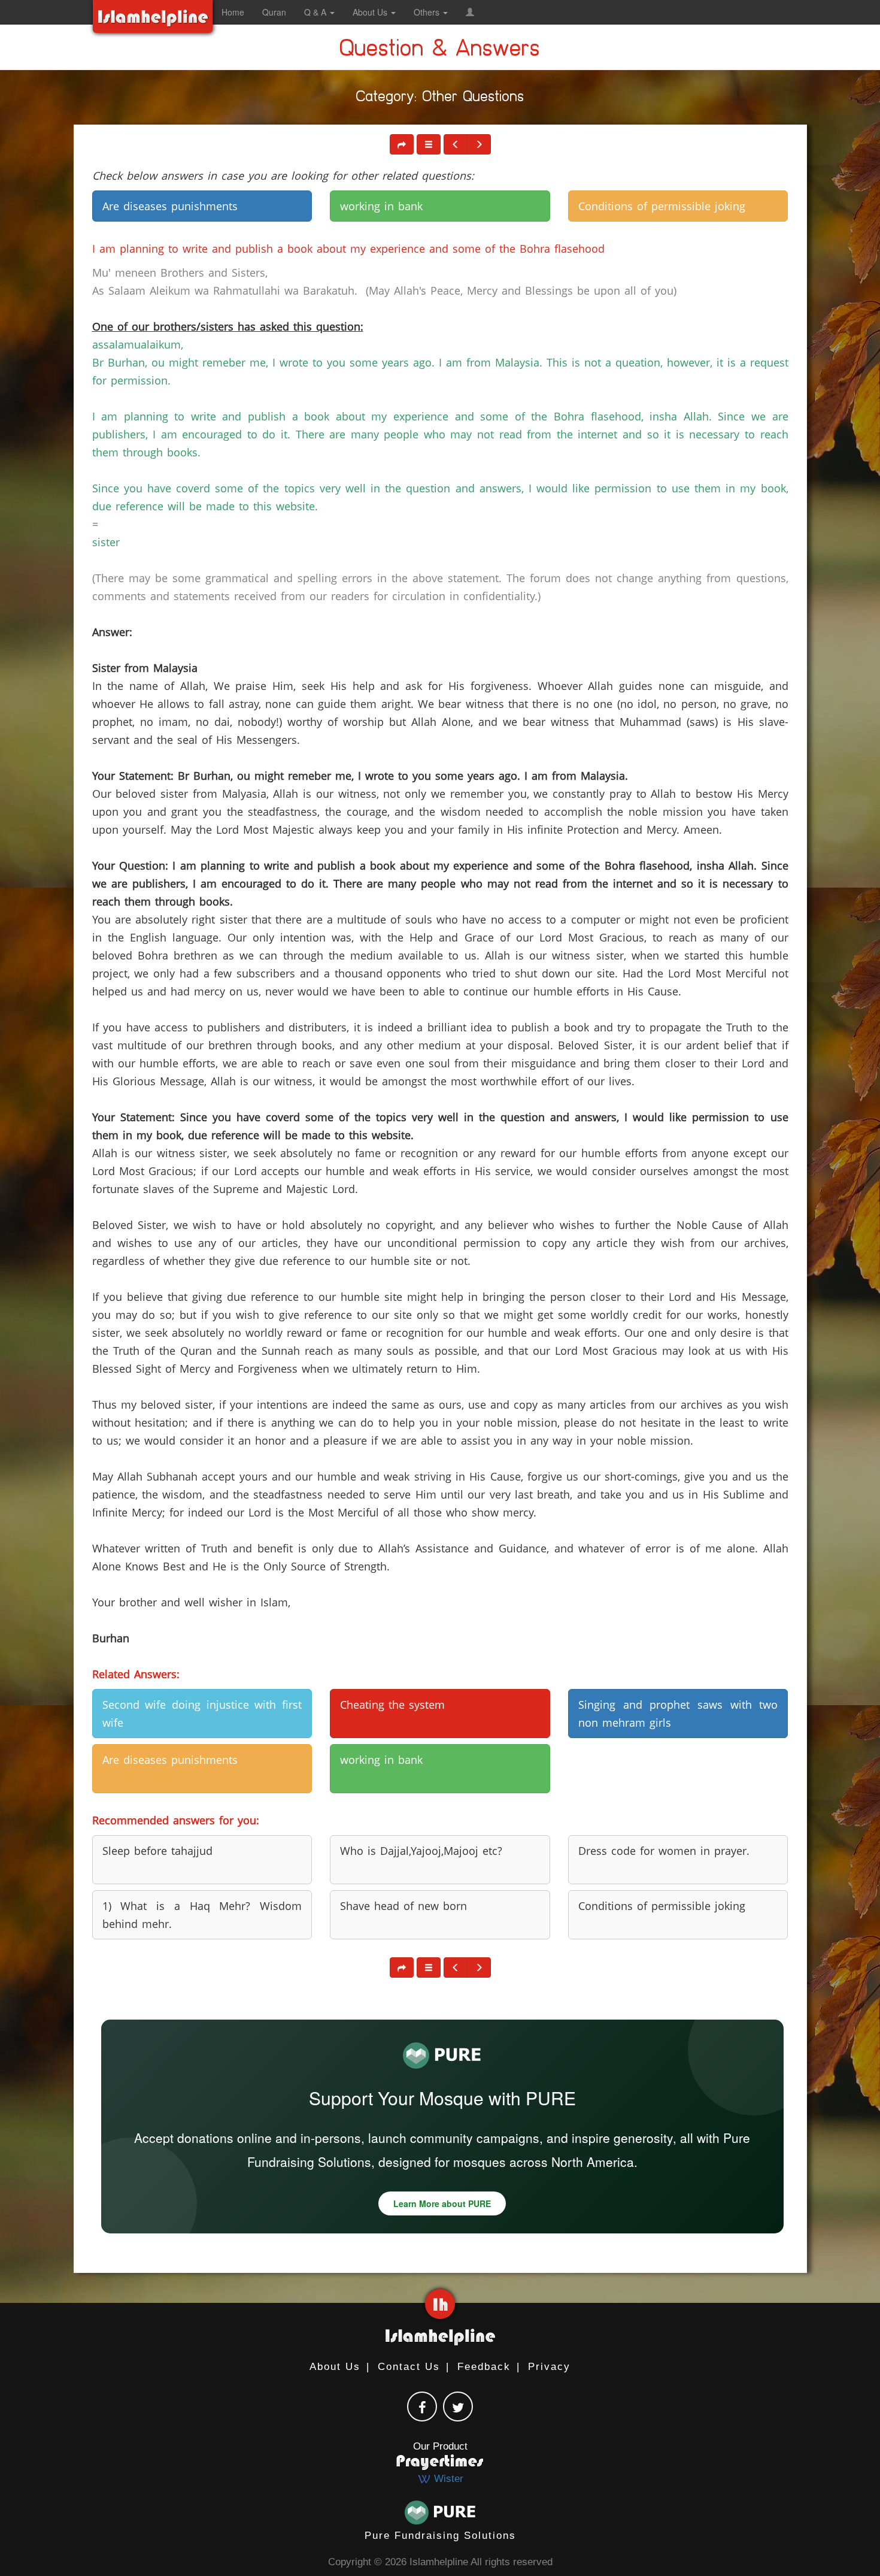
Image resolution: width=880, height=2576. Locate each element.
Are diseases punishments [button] (170, 206)
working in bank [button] (381, 206)
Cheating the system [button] (392, 1705)
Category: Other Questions (440, 99)
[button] (470, 12)
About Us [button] (371, 12)
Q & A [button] (316, 12)
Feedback (484, 2367)
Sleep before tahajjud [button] (157, 1851)
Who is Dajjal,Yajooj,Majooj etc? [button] (421, 1851)
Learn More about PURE (442, 2203)
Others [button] (428, 12)
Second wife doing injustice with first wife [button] (202, 1714)
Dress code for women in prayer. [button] (664, 1851)
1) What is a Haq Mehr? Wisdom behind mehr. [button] (202, 1915)
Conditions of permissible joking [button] (662, 206)
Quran (274, 12)
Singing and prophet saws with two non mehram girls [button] (678, 1714)
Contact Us (409, 2367)
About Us (335, 2367)
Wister (447, 2479)
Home (233, 12)
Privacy (549, 2367)
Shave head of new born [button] (403, 1906)
